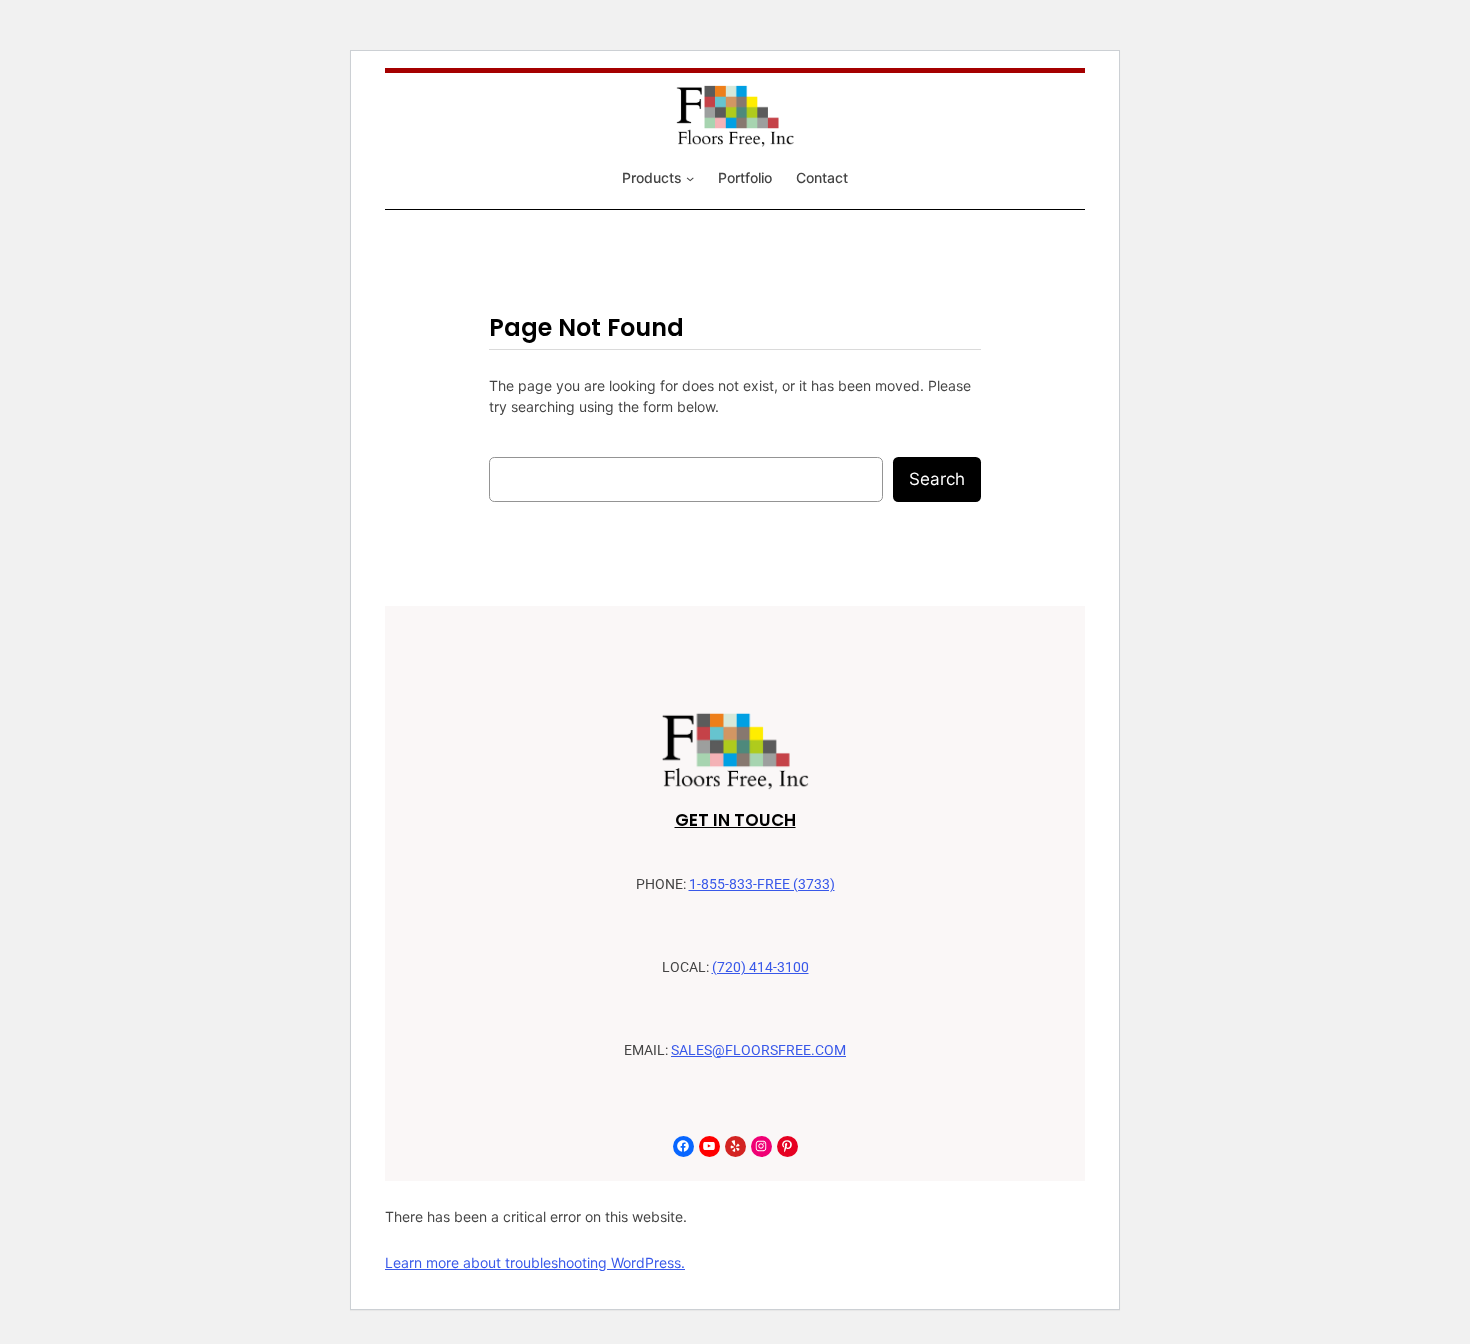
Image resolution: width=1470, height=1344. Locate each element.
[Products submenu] (690, 178)
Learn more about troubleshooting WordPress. (535, 1262)
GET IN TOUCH (735, 820)
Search (937, 479)
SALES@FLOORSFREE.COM (758, 1050)
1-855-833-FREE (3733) (762, 884)
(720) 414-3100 (760, 967)
